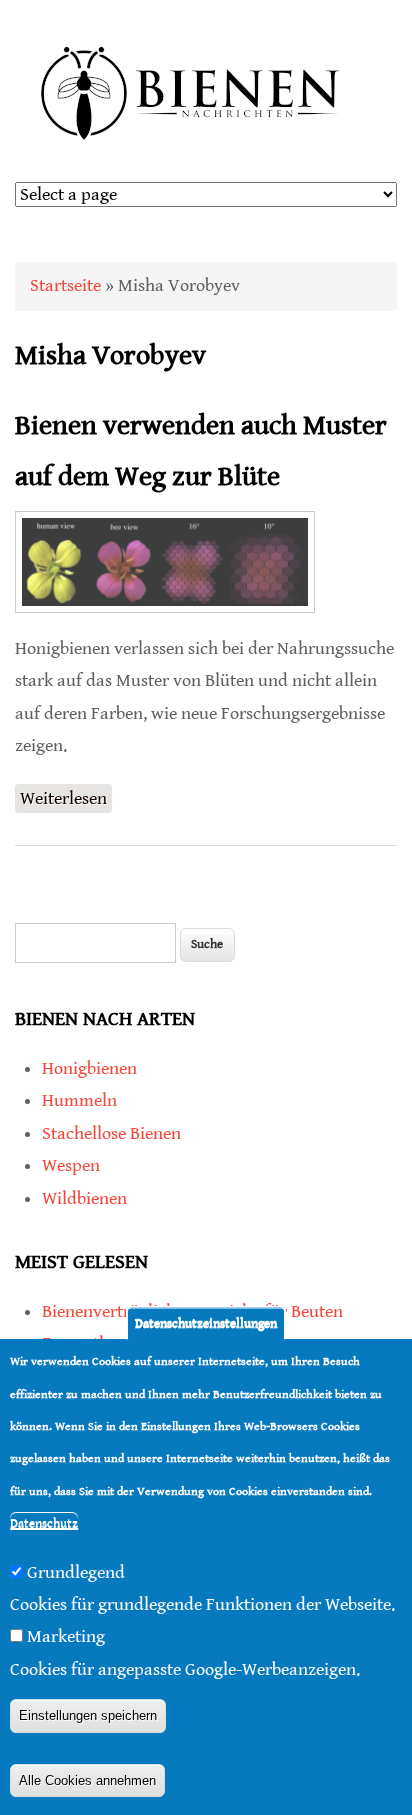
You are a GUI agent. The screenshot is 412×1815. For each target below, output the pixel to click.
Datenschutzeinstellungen (206, 1323)
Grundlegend (76, 1572)
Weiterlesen (66, 800)
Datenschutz (44, 1523)
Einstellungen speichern (88, 1715)
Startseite (65, 285)
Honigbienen (89, 1068)
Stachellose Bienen (111, 1133)
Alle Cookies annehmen (87, 1780)
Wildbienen (84, 1198)
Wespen (71, 1165)
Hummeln (79, 1100)
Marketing (66, 1636)
